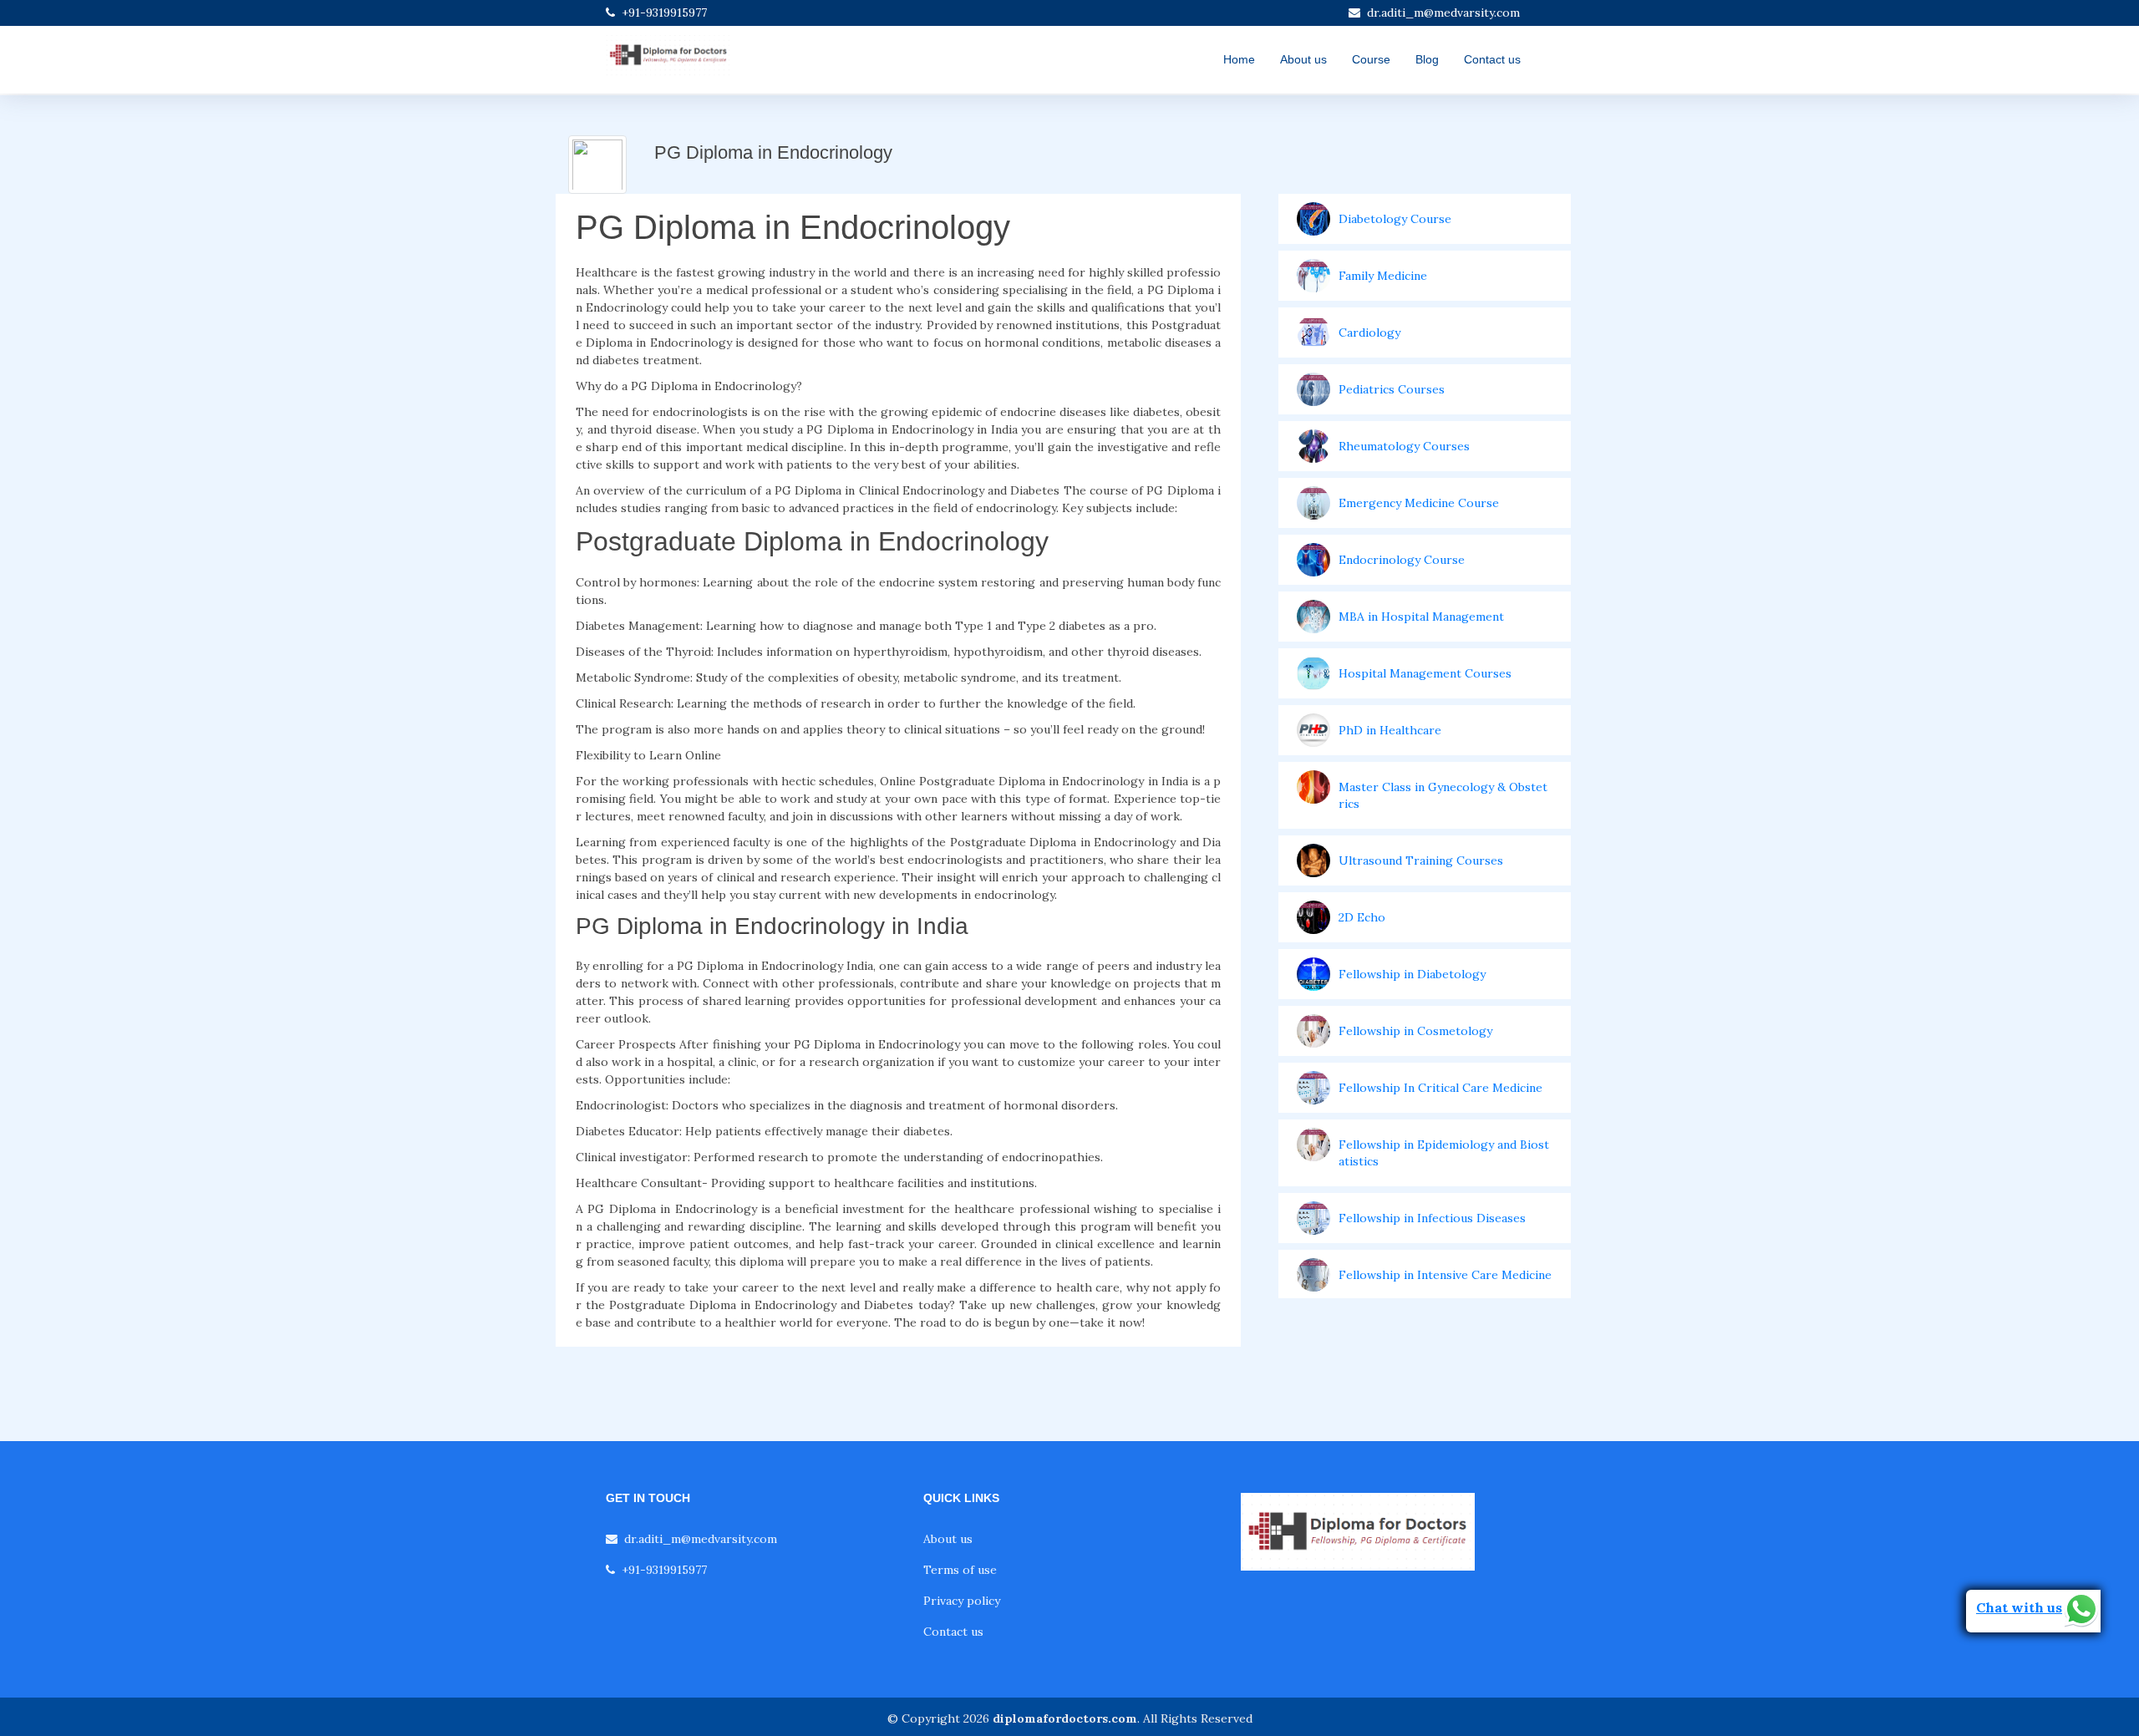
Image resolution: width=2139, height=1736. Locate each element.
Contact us (1492, 59)
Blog (1427, 59)
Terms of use (960, 1570)
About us (1303, 59)
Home (1239, 59)
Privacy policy (962, 1601)
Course (1371, 59)
